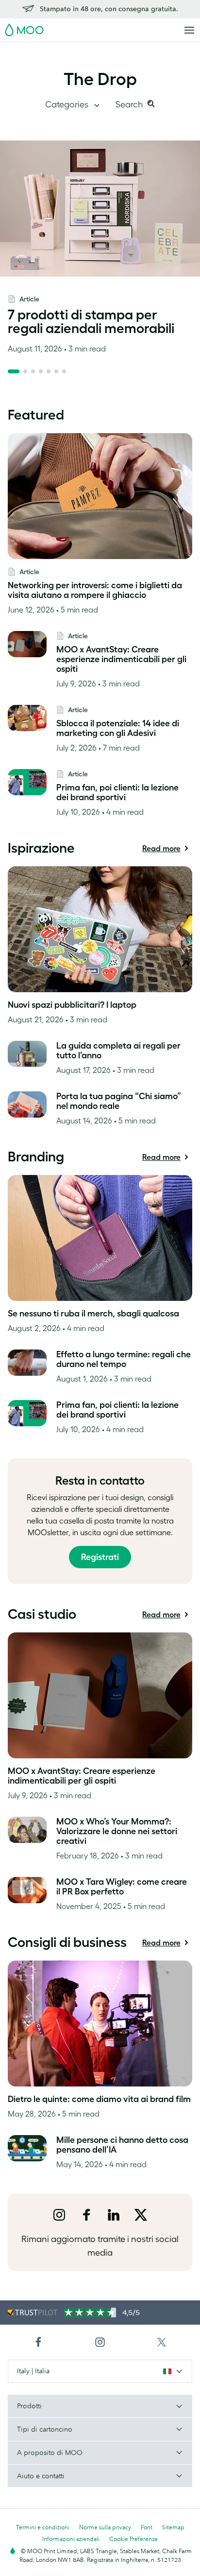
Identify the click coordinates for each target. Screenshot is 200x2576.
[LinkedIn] (114, 2215)
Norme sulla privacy (105, 2527)
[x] (141, 2215)
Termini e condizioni (43, 2527)
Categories (68, 105)
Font (147, 2527)
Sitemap (173, 2527)
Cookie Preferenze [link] (133, 2539)
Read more (161, 850)
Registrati (100, 1557)
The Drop (100, 79)
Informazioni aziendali (71, 2539)
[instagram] (59, 2215)
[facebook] (86, 2215)
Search (130, 105)
